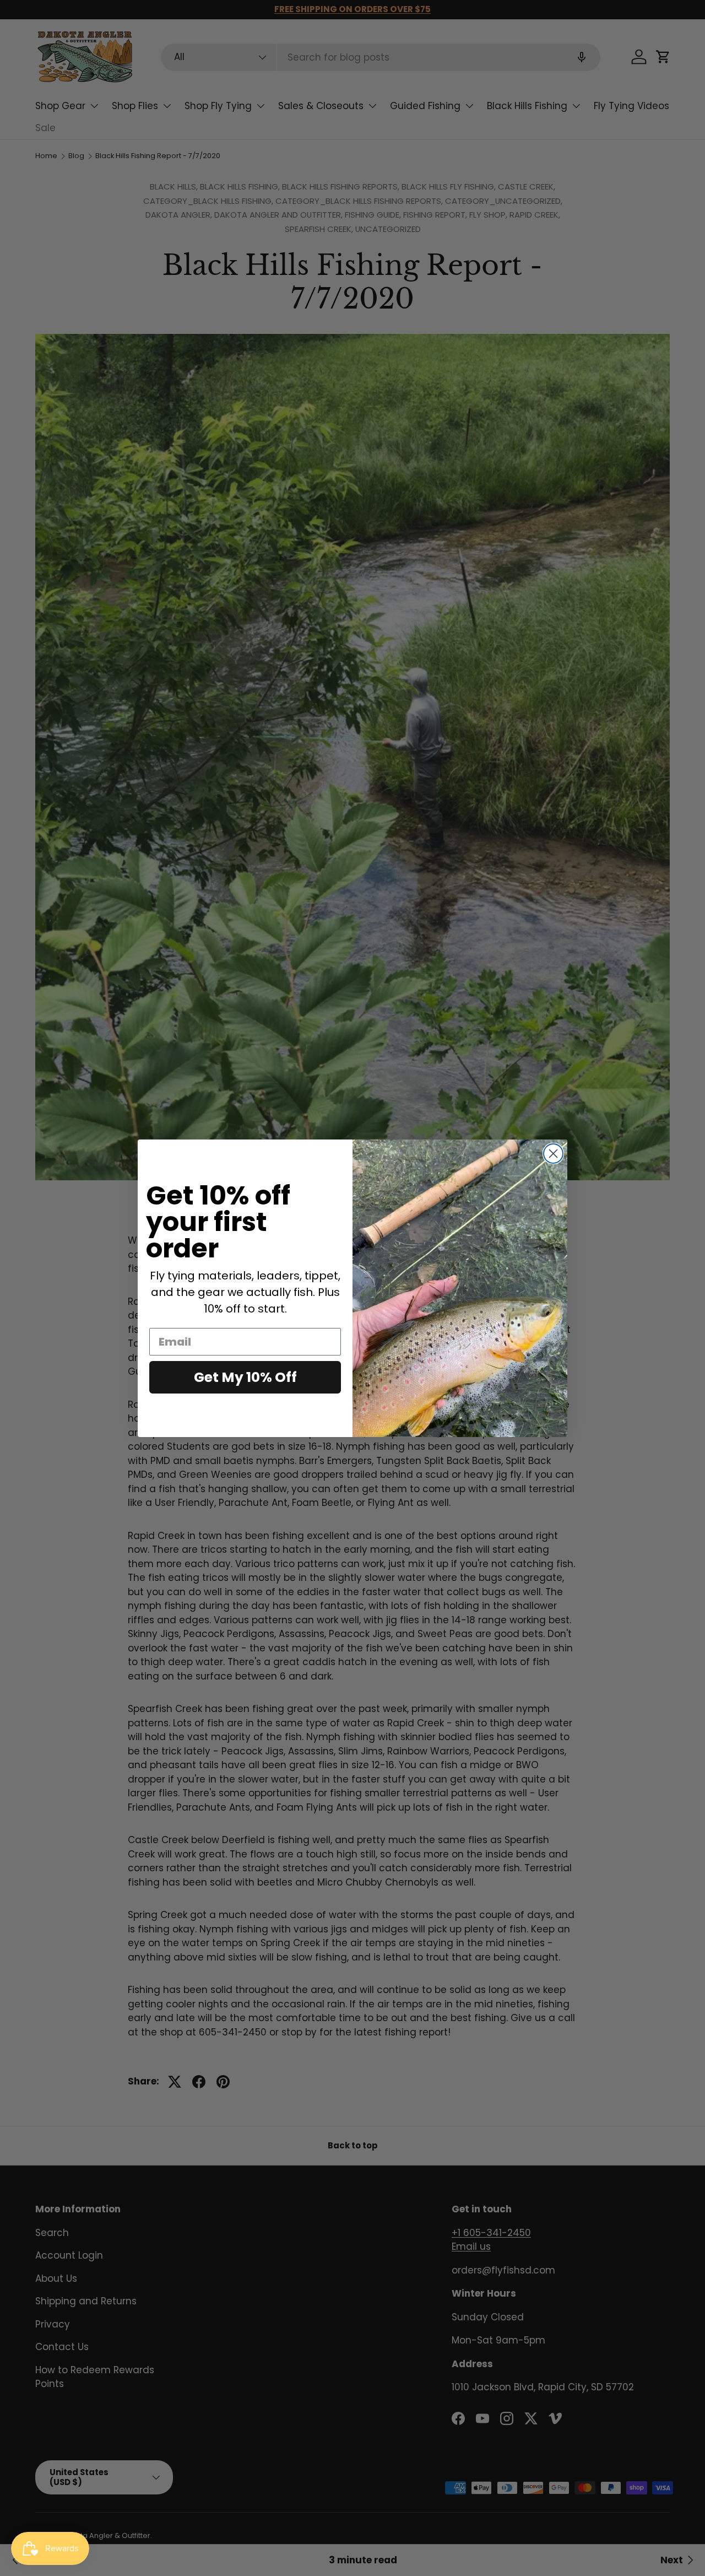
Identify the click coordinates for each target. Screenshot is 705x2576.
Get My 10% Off (245, 1377)
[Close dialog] (553, 1154)
